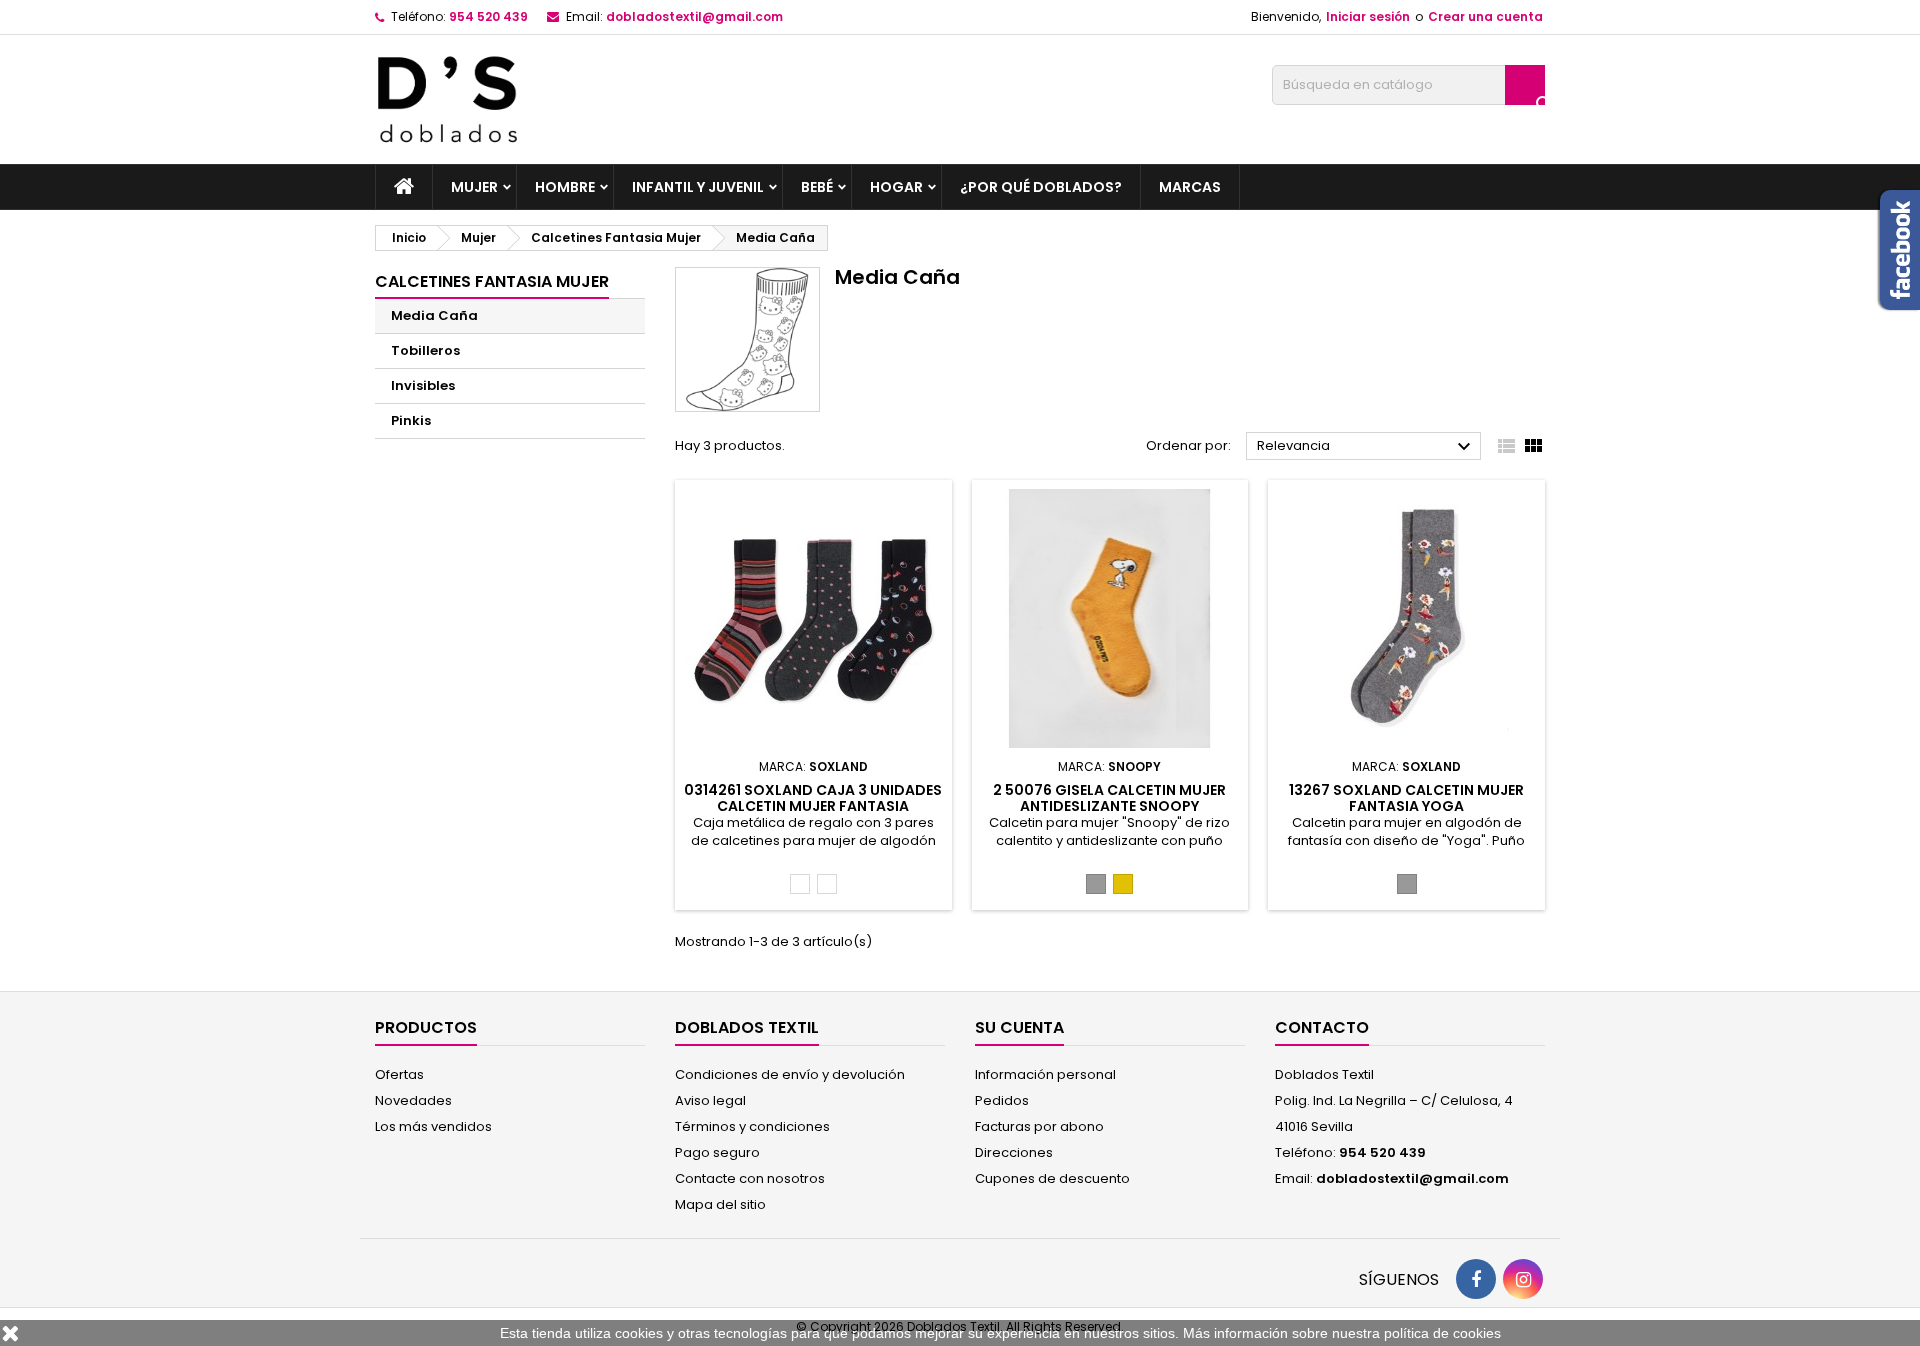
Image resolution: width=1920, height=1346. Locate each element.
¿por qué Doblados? (1041, 187)
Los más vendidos (433, 1126)
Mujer (474, 187)
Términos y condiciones (752, 1126)
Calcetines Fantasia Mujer (492, 281)
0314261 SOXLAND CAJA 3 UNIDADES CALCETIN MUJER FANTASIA (813, 798)
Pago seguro (717, 1152)
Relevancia (1366, 447)
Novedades (413, 1100)
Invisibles (423, 385)
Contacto (1322, 1027)
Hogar (896, 187)
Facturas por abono (1039, 1126)
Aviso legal (710, 1100)
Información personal (1045, 1074)
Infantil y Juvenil (698, 187)
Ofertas (399, 1074)
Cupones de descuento (1052, 1178)
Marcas (1190, 187)
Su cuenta (1019, 1027)
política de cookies (1442, 1333)
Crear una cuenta (1485, 16)
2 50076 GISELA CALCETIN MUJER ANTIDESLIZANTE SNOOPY (1109, 798)
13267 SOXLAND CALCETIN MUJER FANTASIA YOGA (1406, 798)
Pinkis (411, 420)
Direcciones (1014, 1152)
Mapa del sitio (720, 1204)
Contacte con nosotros (750, 1178)
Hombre (565, 187)
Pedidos (1002, 1100)
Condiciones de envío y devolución (790, 1074)
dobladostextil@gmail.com (694, 16)
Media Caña (434, 315)
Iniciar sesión (1368, 16)
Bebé (817, 187)
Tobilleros (425, 350)
